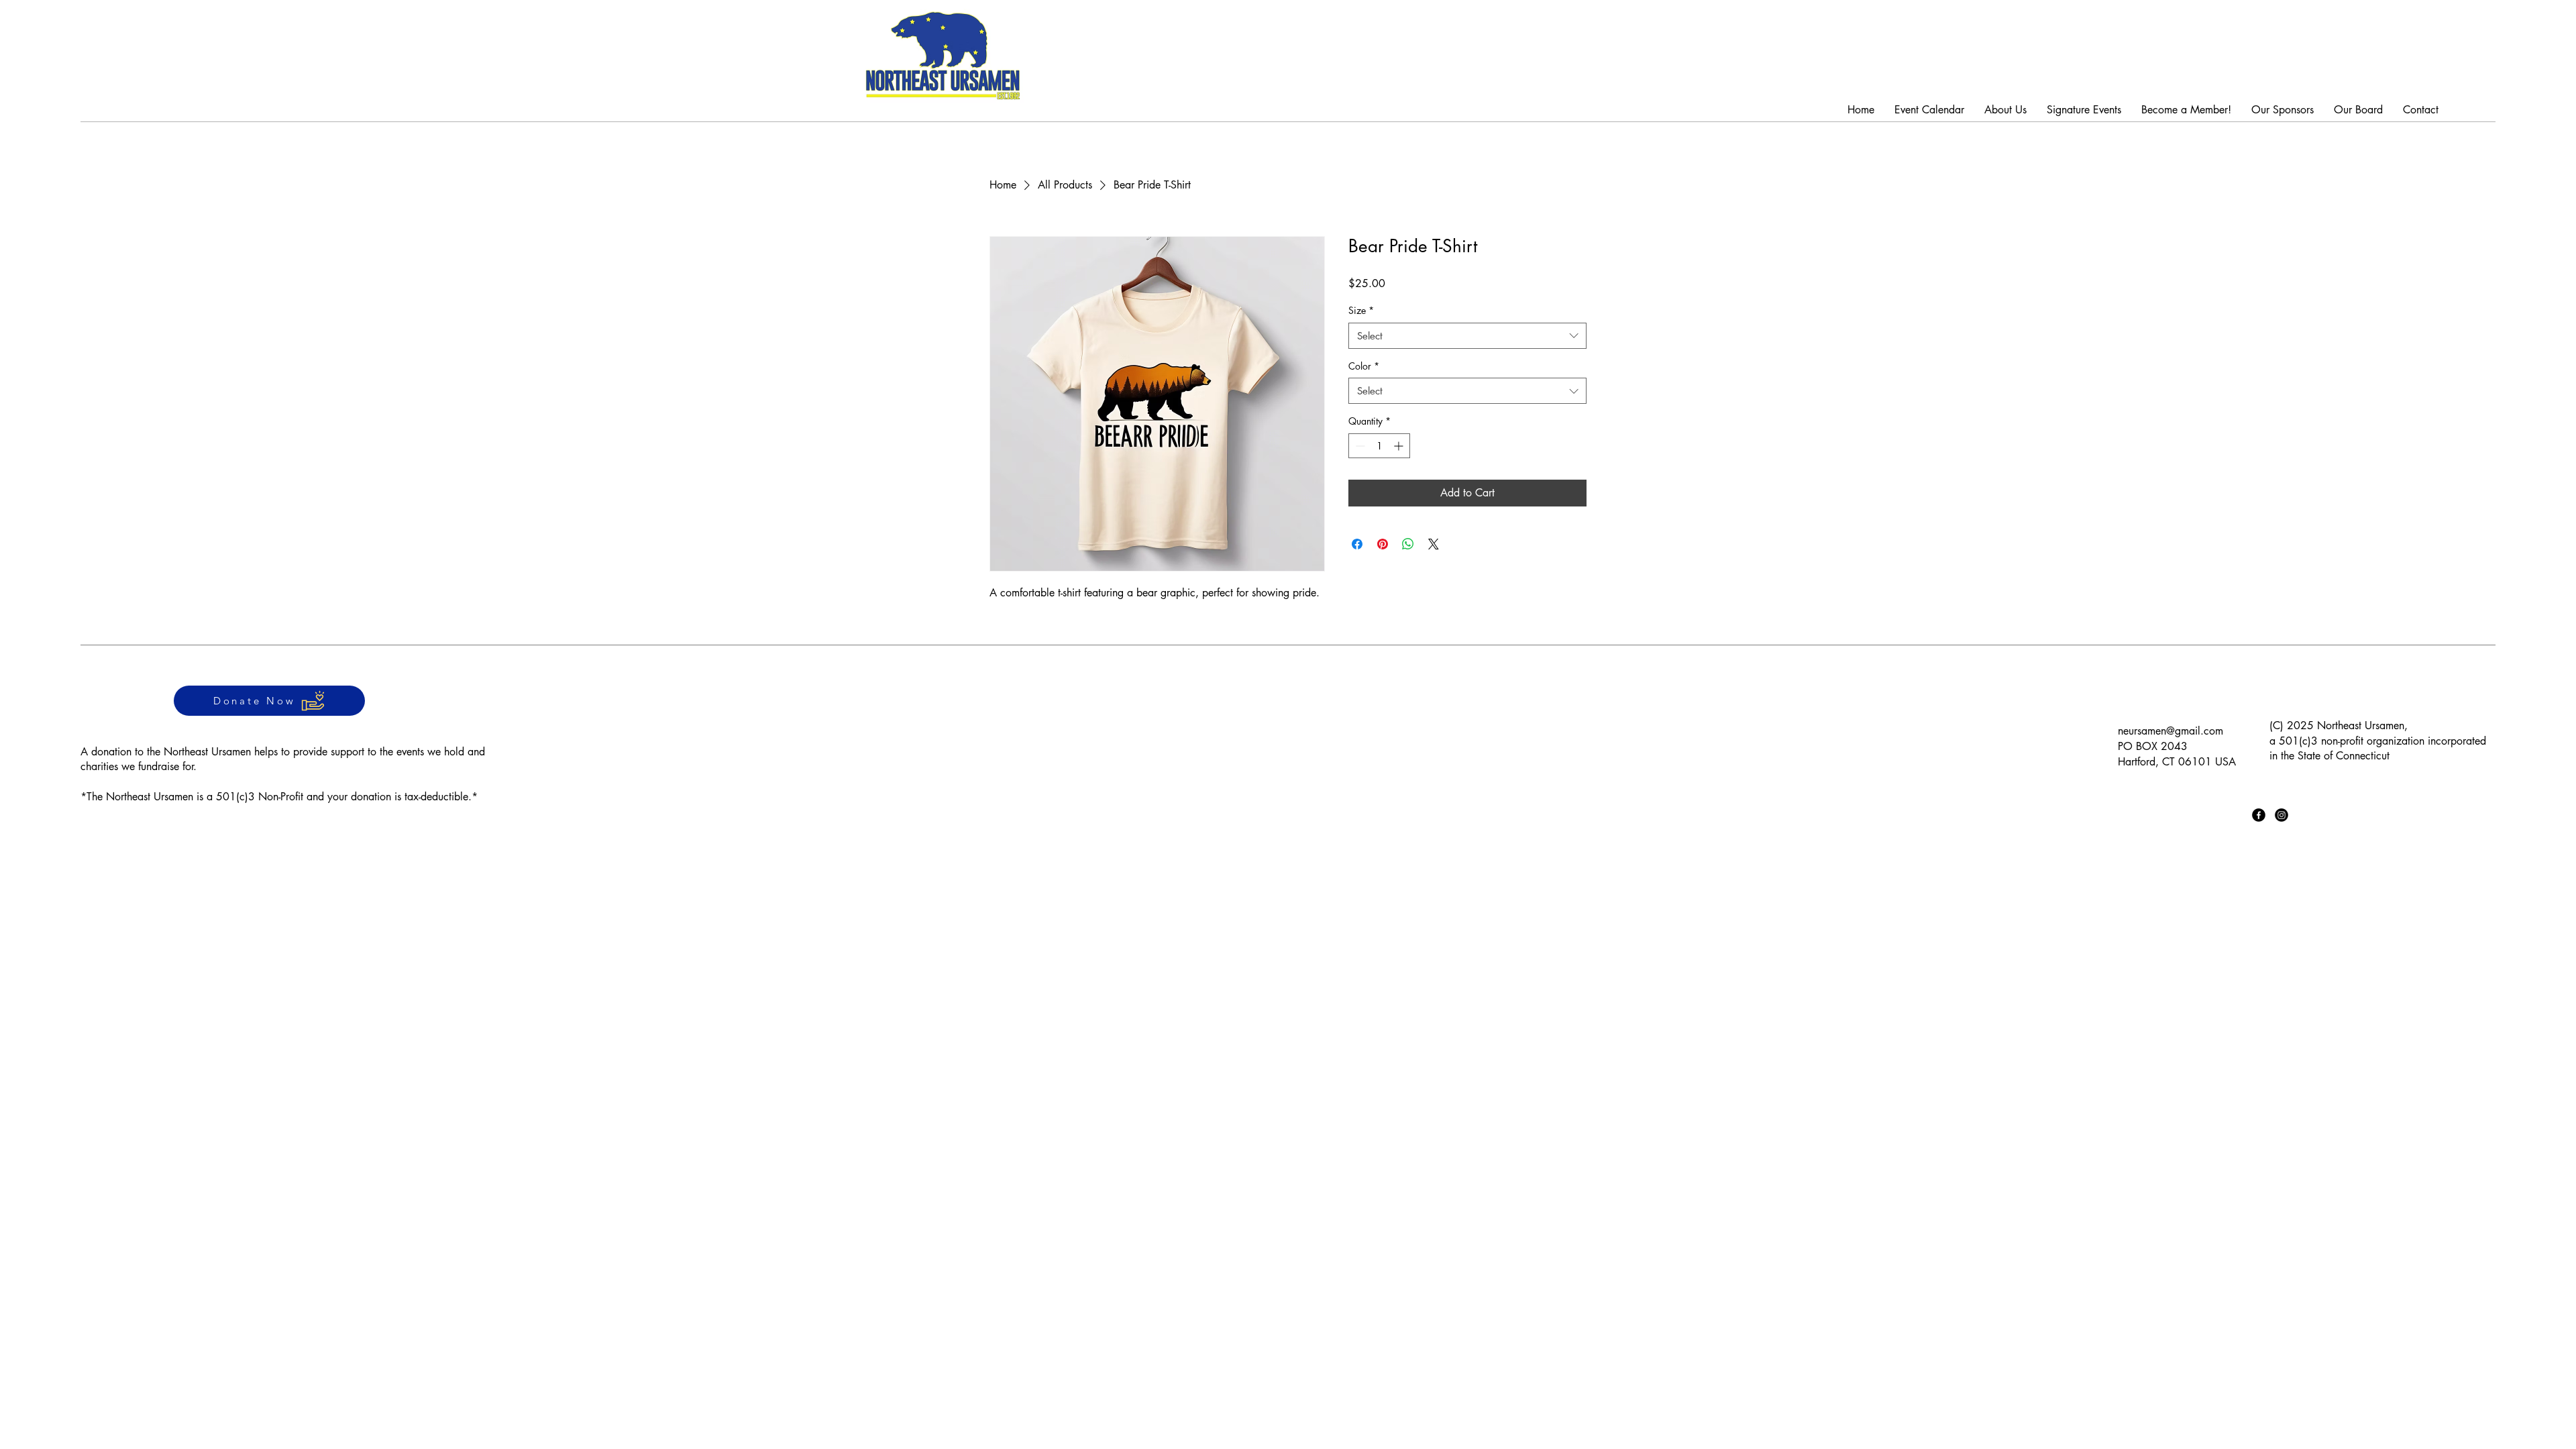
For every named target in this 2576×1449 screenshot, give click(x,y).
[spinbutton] (1379, 446)
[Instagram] (2282, 815)
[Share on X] (1434, 544)
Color (1364, 366)
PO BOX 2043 (2153, 746)
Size (1361, 310)
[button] (2084, 110)
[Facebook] (2259, 815)
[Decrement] (1359, 446)
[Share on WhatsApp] (1408, 544)
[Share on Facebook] (1357, 544)
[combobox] (1467, 336)
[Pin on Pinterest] (1383, 544)
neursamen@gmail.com (2170, 731)
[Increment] (1400, 446)
